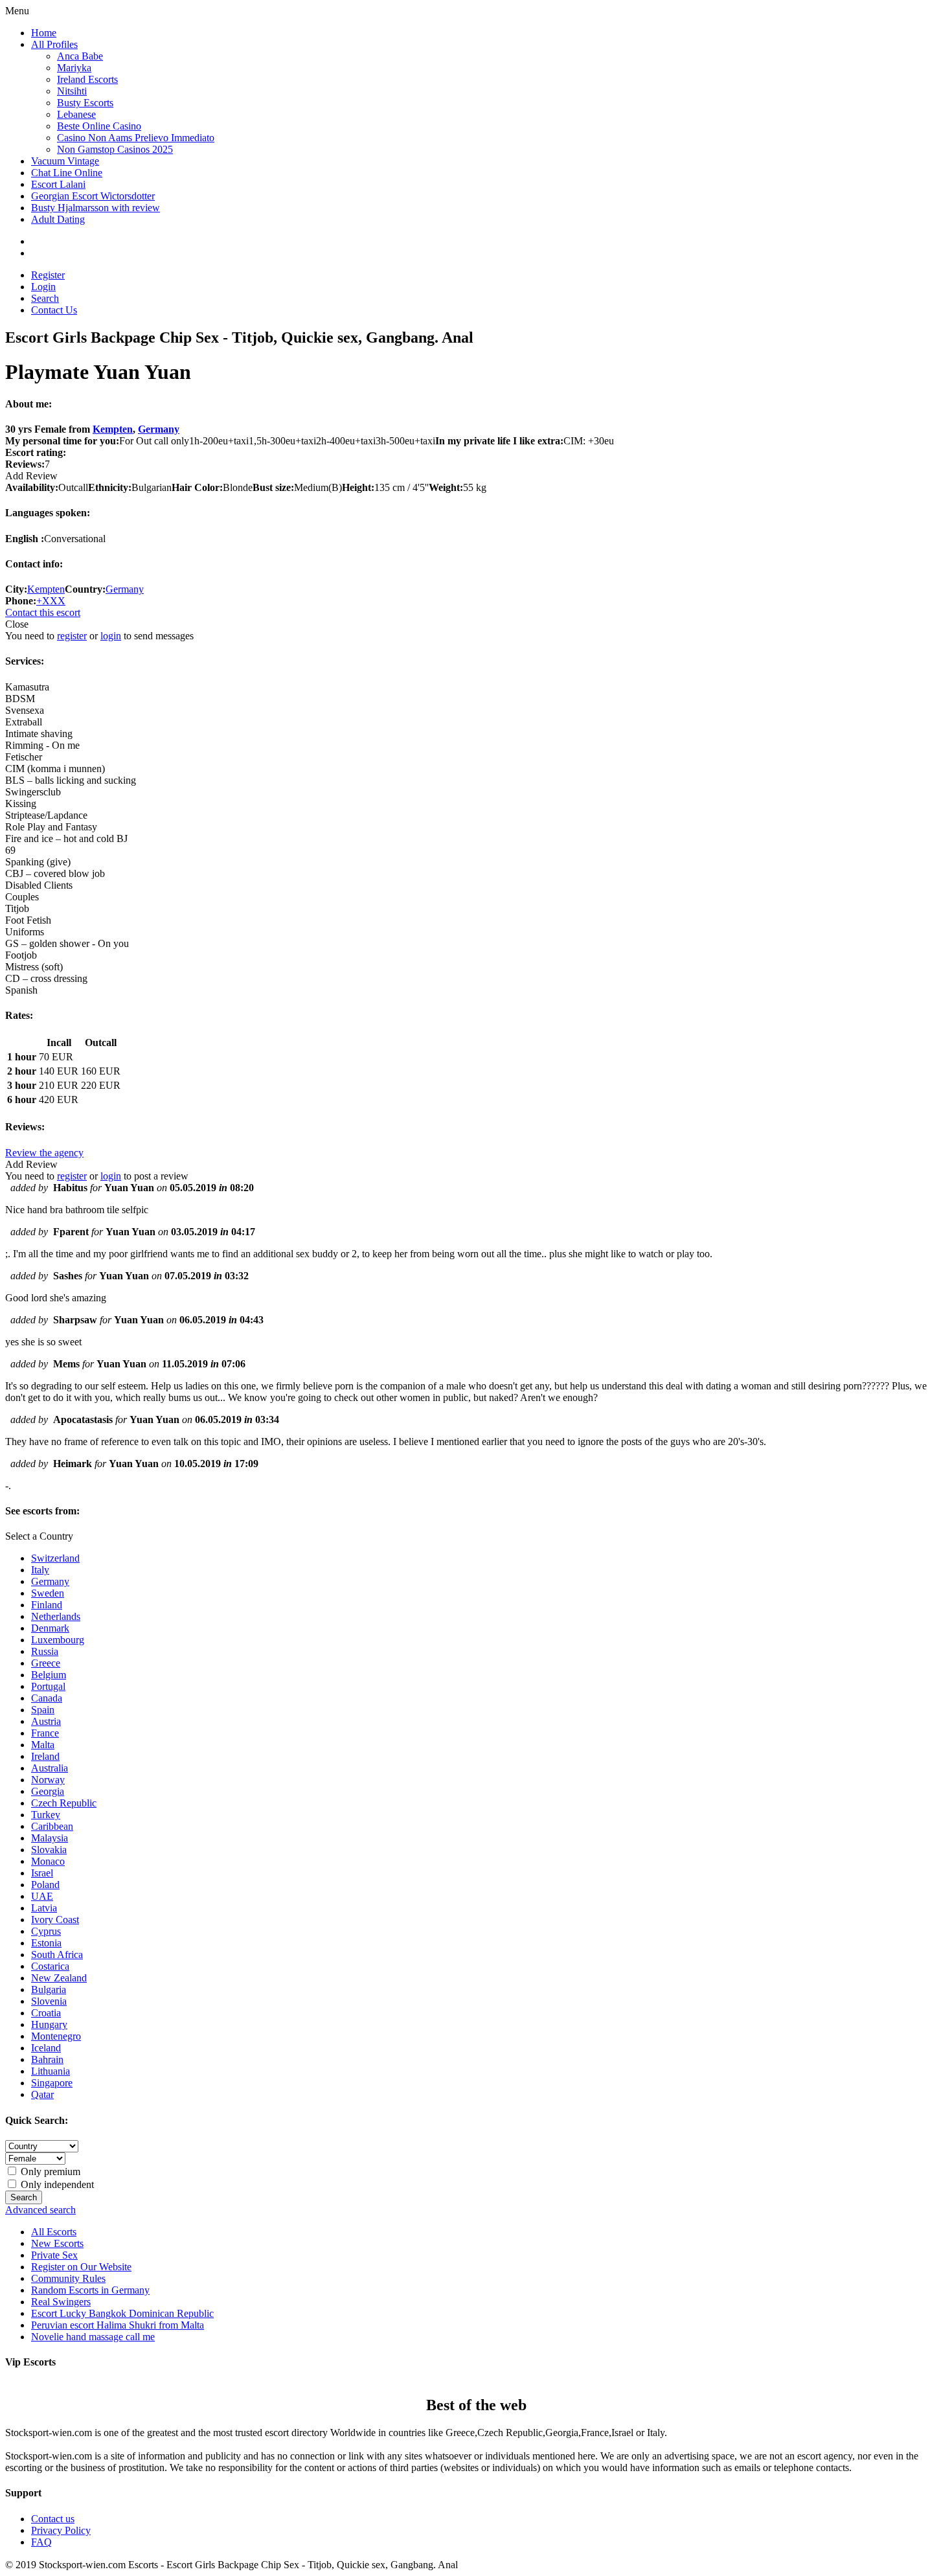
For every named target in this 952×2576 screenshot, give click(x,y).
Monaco (48, 1861)
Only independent (56, 2184)
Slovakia (49, 1850)
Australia (50, 1768)
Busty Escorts (85, 103)
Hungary (49, 2024)
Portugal (48, 1686)
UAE (42, 1896)
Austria (46, 1721)
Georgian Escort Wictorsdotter (93, 196)
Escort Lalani (58, 184)
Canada (47, 1698)
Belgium (49, 1675)
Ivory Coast (55, 1920)
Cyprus (46, 1931)
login (111, 636)
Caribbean (52, 1826)
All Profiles (54, 44)
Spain (43, 1710)
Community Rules (68, 2278)
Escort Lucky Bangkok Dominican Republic (122, 2313)
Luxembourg (58, 1640)
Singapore (52, 2083)
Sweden (48, 1593)
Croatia (46, 2013)
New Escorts (57, 2243)
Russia (45, 1651)
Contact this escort (43, 612)
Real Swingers (61, 2302)
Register (48, 275)
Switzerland (55, 1558)
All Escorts (54, 2232)
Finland (47, 1605)
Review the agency (44, 1153)
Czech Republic (64, 1803)
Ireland (45, 1756)
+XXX (51, 601)
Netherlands (56, 1616)
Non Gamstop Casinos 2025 (115, 149)
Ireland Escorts (87, 79)
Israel (42, 1873)
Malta (43, 1745)
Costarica (50, 1966)
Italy (40, 1570)
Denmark (50, 1628)
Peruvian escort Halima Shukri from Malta (118, 2325)
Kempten (113, 429)
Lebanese (76, 114)
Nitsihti (72, 91)
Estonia (46, 1943)
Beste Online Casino (99, 126)
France (45, 1733)
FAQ (41, 2542)
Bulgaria (49, 1989)
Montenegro (56, 2036)
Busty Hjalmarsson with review (96, 208)
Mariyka (74, 68)
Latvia (44, 1908)
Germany (159, 429)
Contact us (53, 2519)
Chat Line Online (67, 173)
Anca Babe (80, 56)
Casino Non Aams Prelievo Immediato (136, 138)
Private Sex (54, 2255)
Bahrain (47, 2059)
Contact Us (54, 310)
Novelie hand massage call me (93, 2337)
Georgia (48, 1791)
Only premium (49, 2171)
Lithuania (51, 2071)
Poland (45, 1885)
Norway (48, 1780)
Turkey (46, 1815)
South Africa (57, 1955)
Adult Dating (58, 219)
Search (45, 298)
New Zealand (59, 1978)
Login (43, 287)
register (72, 636)
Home (44, 33)
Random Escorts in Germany (90, 2290)
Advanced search (40, 2210)
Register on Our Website (81, 2267)
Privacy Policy (61, 2530)
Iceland (46, 2048)
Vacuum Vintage (65, 161)
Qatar (42, 2094)
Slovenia (49, 2001)
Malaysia (50, 1838)
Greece (46, 1663)
